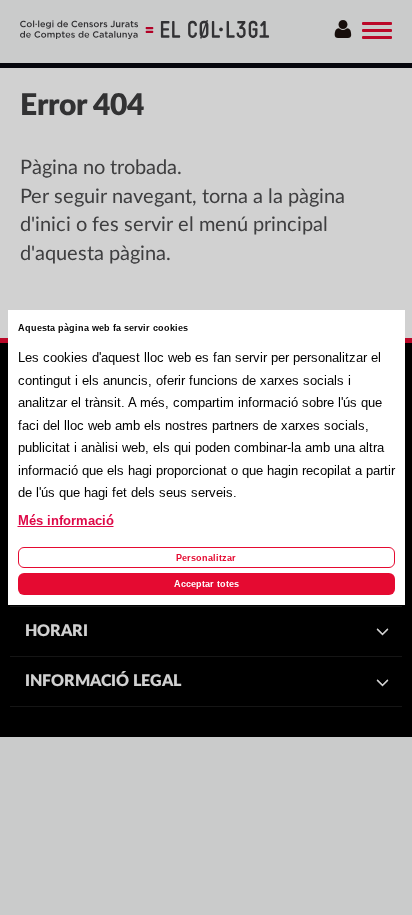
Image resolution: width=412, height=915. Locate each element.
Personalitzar (206, 558)
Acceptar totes (206, 584)
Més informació (66, 521)
